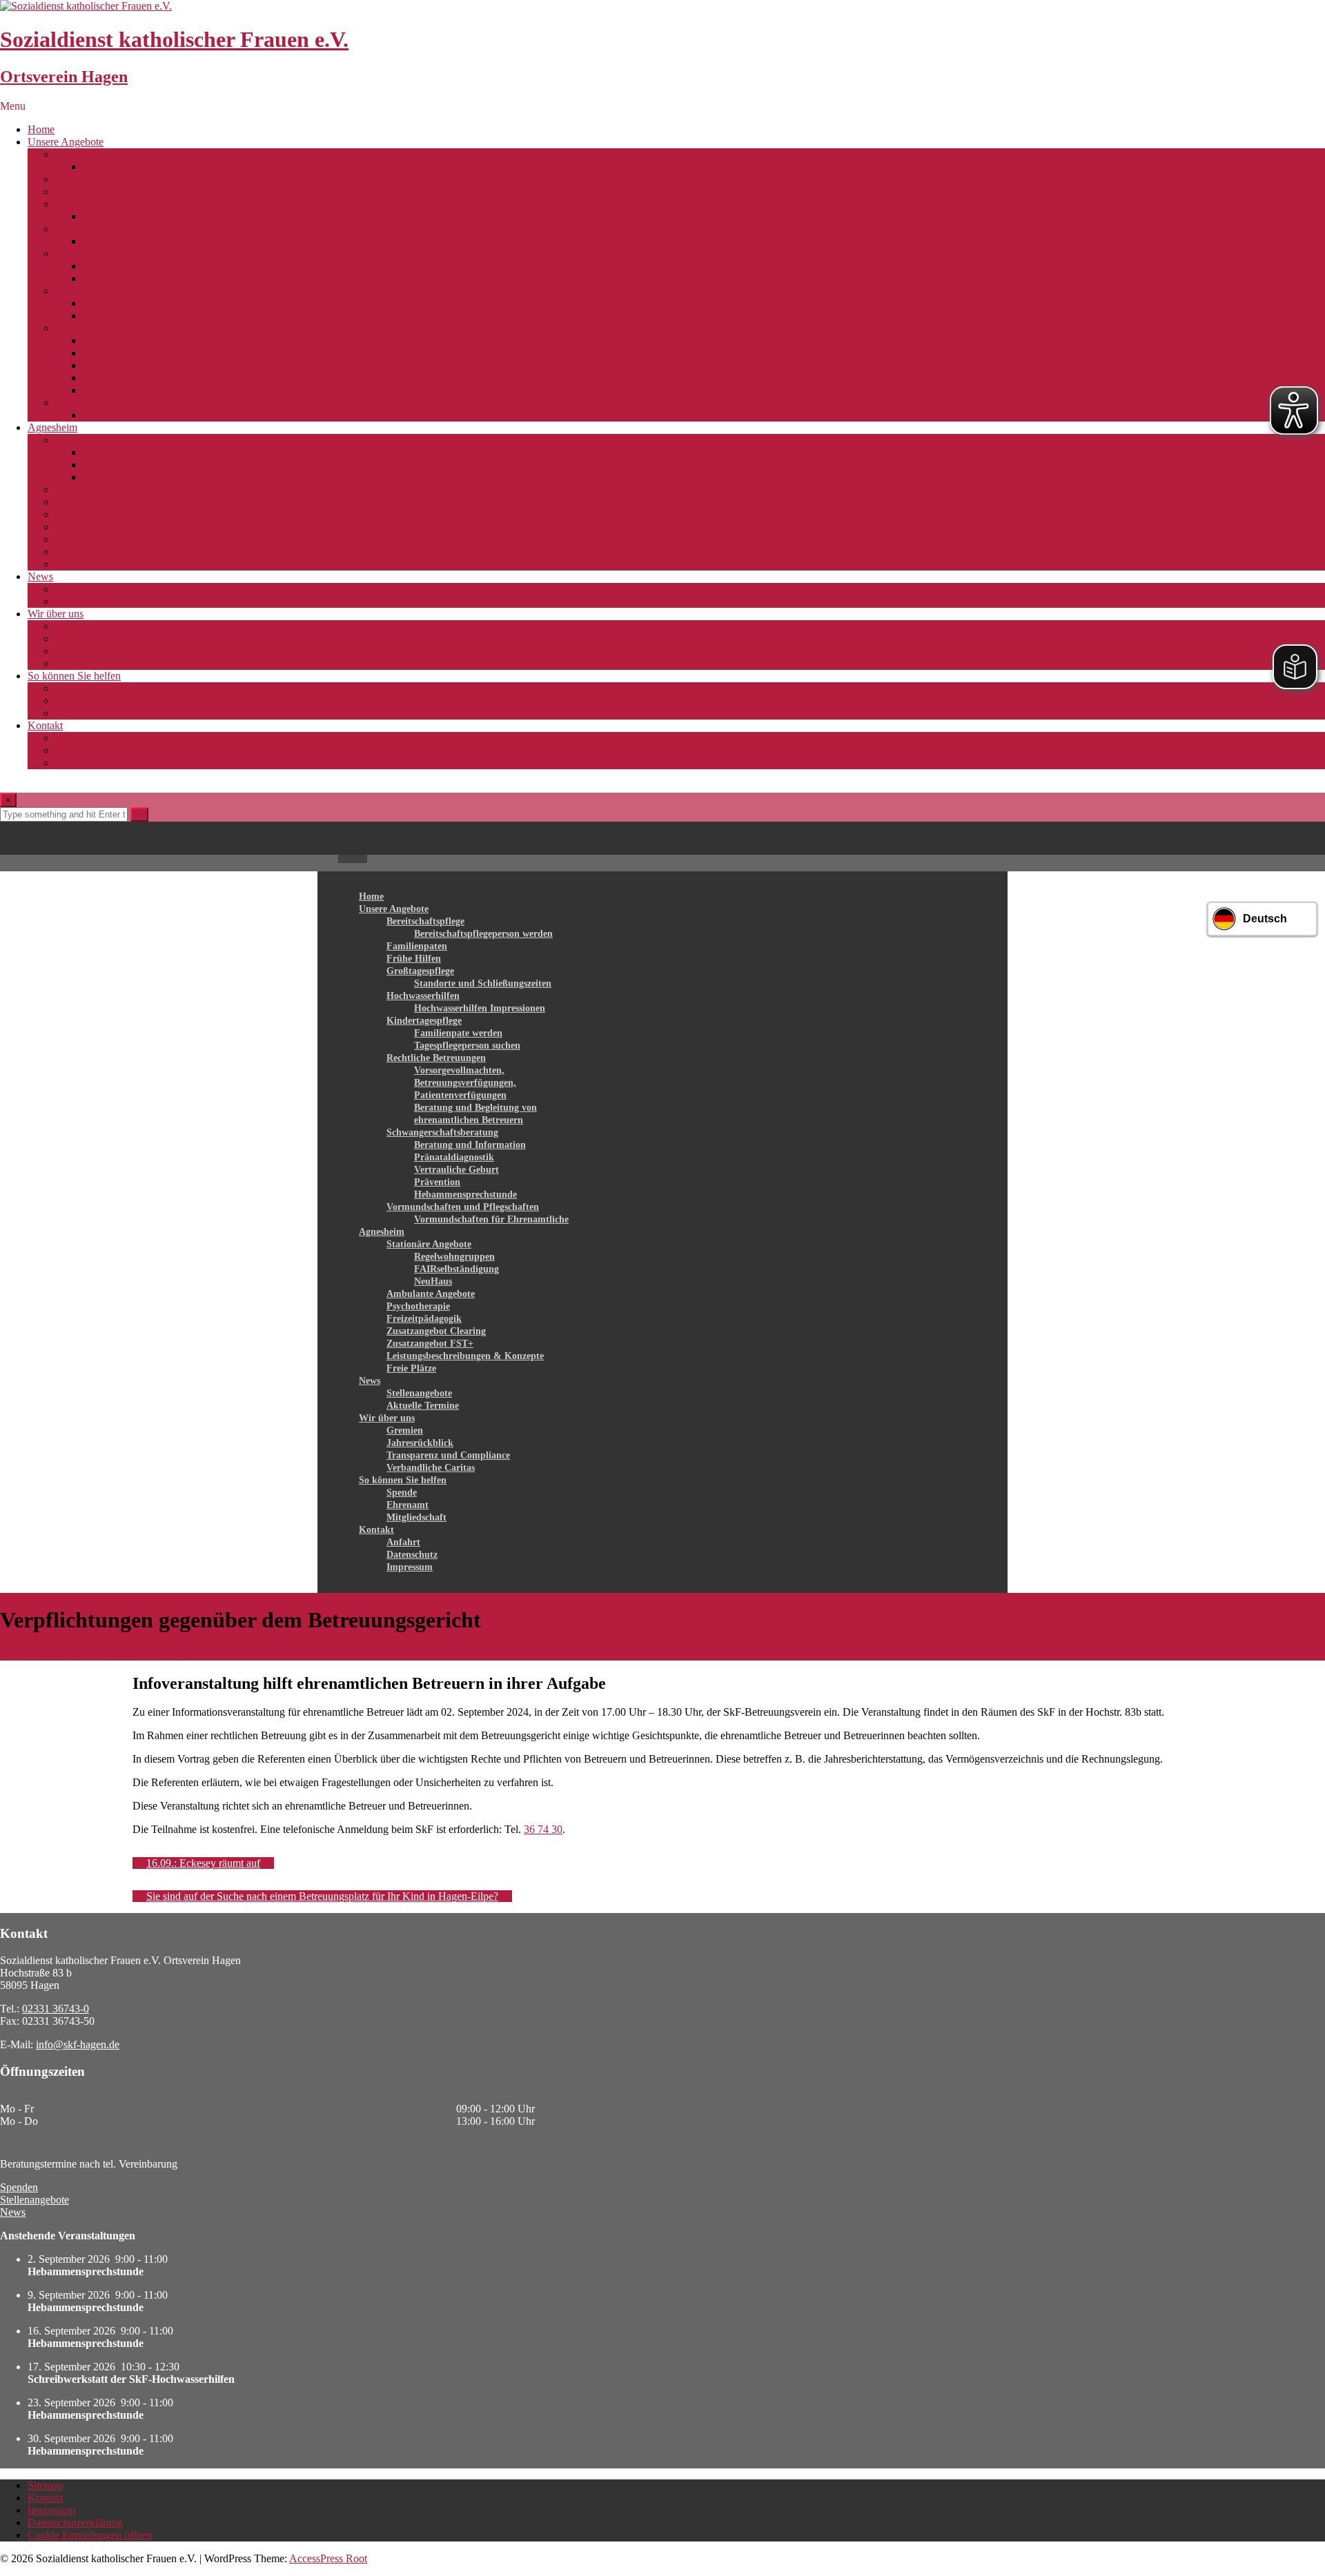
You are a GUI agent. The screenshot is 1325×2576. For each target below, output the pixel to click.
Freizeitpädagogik (94, 514)
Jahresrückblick (89, 638)
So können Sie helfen (74, 676)
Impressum (79, 763)
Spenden (19, 2187)
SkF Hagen (170, 1654)
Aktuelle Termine (93, 601)
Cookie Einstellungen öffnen (90, 2535)
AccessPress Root (328, 2558)
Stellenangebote (90, 589)
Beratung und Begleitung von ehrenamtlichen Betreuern (205, 316)
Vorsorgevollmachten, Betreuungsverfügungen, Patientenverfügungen (235, 303)
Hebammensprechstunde (136, 390)
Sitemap (45, 2485)
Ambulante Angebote (102, 489)
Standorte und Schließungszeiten (154, 216)
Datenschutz (82, 750)
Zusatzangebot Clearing (107, 527)
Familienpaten (86, 179)
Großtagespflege (91, 204)
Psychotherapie (88, 502)
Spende (71, 688)
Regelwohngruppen (126, 452)
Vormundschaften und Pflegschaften (134, 403)
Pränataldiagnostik (123, 353)
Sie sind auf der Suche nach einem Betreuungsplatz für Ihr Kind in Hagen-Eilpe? (322, 1896)
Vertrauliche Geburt (126, 365)
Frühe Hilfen (83, 191)
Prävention (106, 378)
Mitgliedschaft (86, 713)
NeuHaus (104, 477)
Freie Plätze (81, 564)
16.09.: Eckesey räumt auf (203, 1863)
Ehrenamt (76, 701)
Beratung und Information (139, 340)
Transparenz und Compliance (119, 651)
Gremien (74, 626)
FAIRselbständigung (128, 465)
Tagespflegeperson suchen (140, 278)
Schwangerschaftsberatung (114, 328)
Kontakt (45, 725)
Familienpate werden (128, 266)
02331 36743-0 (56, 2009)
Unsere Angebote (66, 142)
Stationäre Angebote (99, 440)
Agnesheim (52, 427)
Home (41, 129)
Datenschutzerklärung (75, 2523)
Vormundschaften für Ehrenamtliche (161, 415)
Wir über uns (56, 614)
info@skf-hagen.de (78, 2044)
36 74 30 (543, 1829)
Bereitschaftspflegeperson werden (156, 167)
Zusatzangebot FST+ (101, 539)
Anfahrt (72, 738)
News (40, 576)
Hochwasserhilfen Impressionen (153, 241)
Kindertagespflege (95, 254)
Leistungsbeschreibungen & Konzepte (138, 552)
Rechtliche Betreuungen (108, 291)
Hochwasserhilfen (95, 229)
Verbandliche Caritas (100, 663)
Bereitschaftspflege (97, 154)
